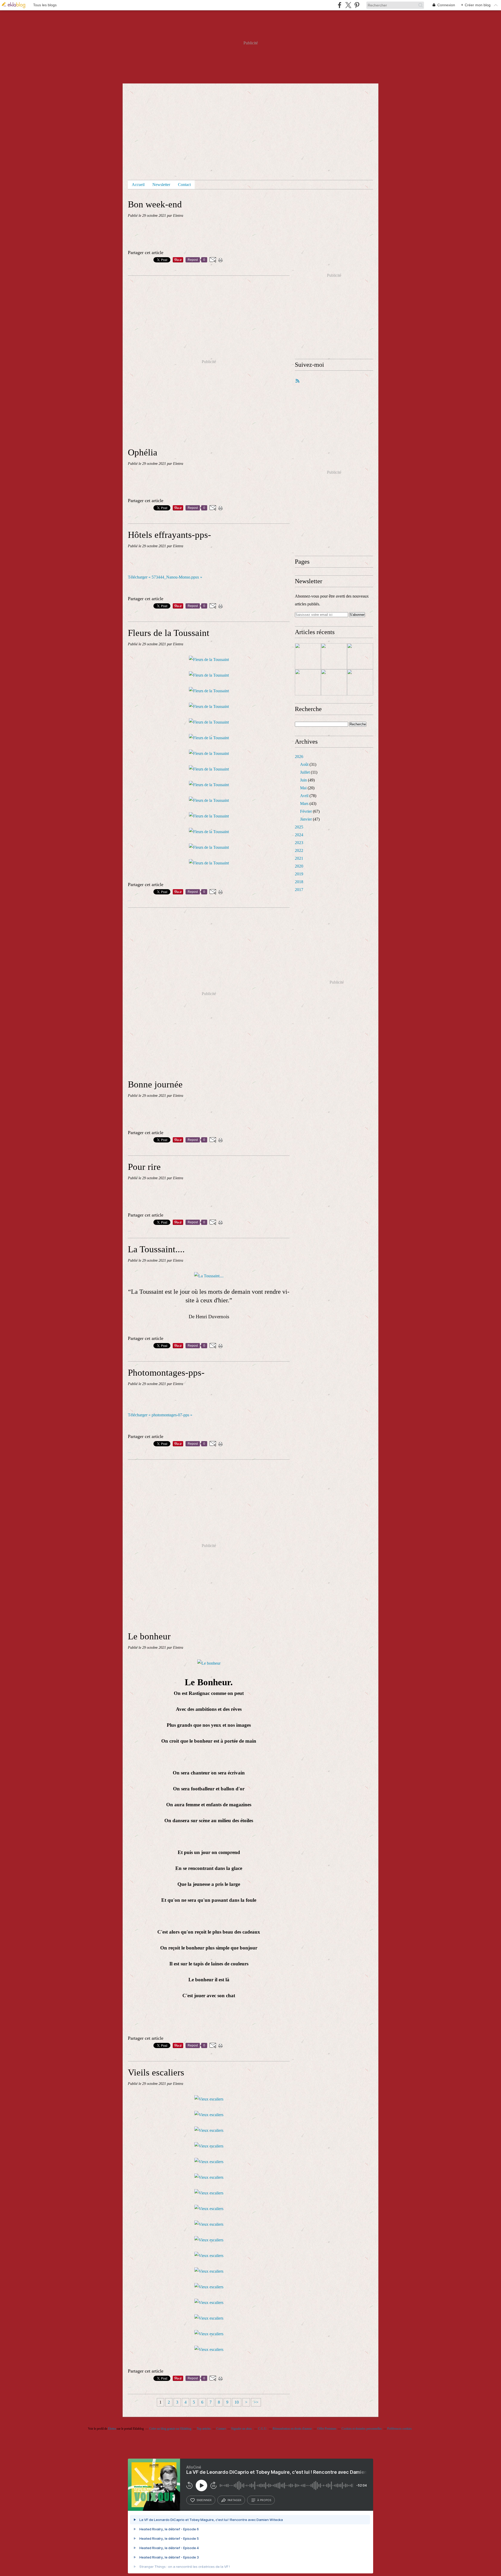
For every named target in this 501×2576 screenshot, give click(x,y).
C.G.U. (263, 2429)
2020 (299, 866)
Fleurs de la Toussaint (169, 633)
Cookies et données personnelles (362, 2429)
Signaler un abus (242, 2429)
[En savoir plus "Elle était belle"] (334, 682)
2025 (299, 827)
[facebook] (340, 5)
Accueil (138, 185)
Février (306, 811)
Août (304, 764)
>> (256, 2402)
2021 (299, 858)
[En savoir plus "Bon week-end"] (308, 656)
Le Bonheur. (209, 1682)
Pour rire (144, 1167)
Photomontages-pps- (166, 1373)
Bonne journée (155, 1084)
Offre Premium (327, 2429)
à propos (264, 2500)
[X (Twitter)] (348, 5)
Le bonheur (149, 1636)
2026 (299, 757)
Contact (184, 185)
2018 (299, 882)
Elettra (112, 2429)
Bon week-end (155, 204)
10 (237, 2402)
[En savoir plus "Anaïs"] (334, 656)
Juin (303, 780)
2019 (299, 874)
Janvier (306, 819)
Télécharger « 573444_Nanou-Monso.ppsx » (165, 577)
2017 (299, 890)
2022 (299, 850)
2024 (299, 835)
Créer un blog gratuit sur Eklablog (170, 2429)
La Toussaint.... (156, 1249)
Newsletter (161, 185)
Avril (304, 796)
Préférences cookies (399, 2429)
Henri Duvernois (212, 1317)
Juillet (305, 772)
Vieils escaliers (156, 2072)
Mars (304, 804)
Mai (303, 788)
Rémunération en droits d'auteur (292, 2429)
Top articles (204, 2429)
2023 (299, 843)
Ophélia (143, 452)
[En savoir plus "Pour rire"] (360, 656)
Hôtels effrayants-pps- (169, 535)
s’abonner (204, 2500)
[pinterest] (357, 5)
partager (234, 2500)
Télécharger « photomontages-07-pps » (160, 1415)
